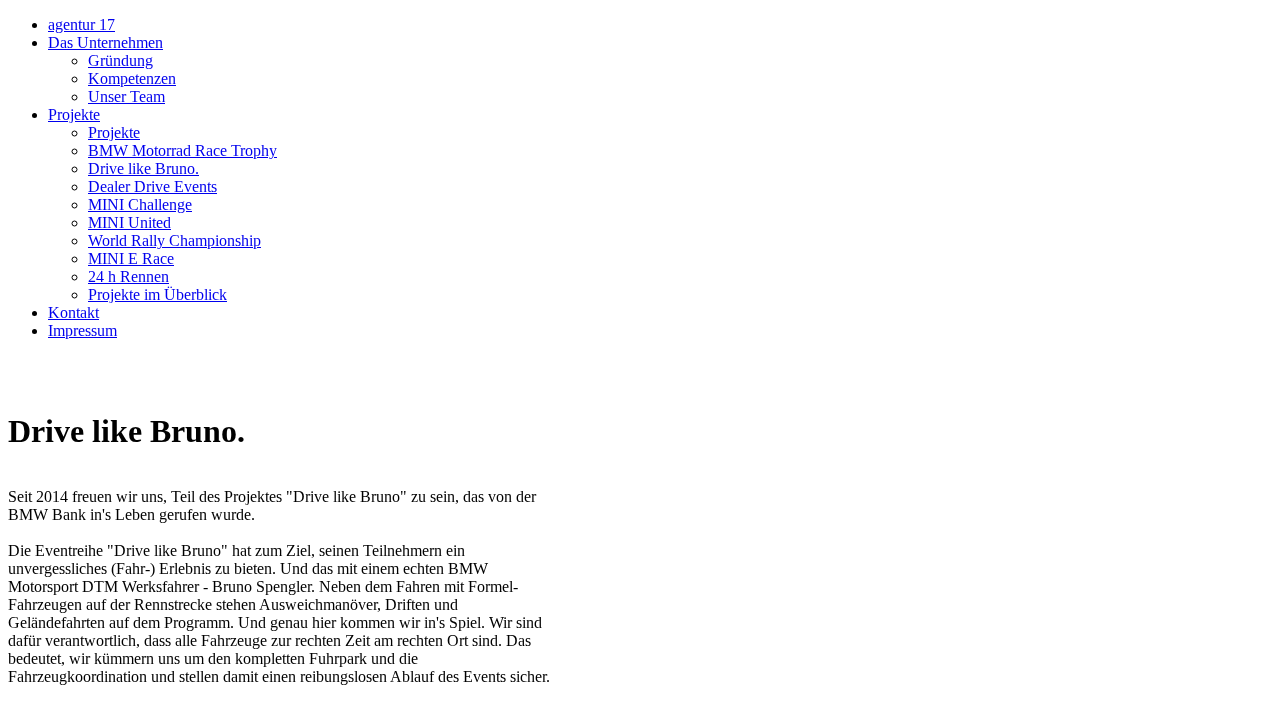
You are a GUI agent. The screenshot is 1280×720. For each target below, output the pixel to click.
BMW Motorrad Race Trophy (182, 150)
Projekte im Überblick (157, 294)
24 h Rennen (128, 276)
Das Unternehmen (105, 42)
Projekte (74, 114)
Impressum (82, 330)
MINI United (129, 222)
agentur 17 (81, 24)
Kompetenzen (132, 78)
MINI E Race (131, 258)
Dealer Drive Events (152, 186)
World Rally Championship (174, 240)
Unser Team (126, 96)
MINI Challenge (140, 204)
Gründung (120, 60)
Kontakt (73, 312)
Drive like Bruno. (143, 168)
